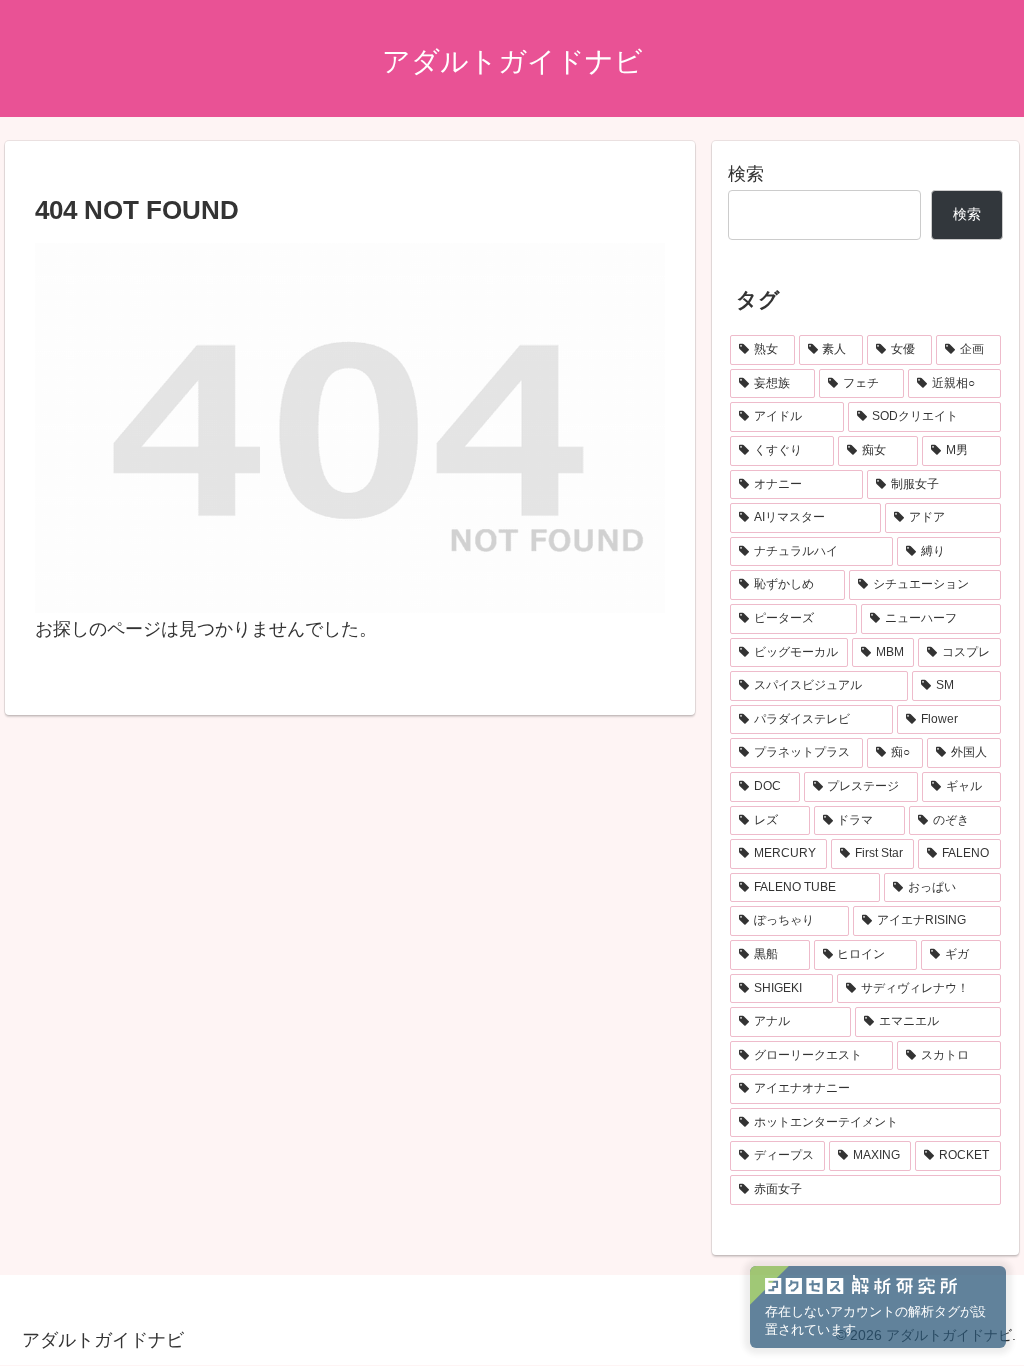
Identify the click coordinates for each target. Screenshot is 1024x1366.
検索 (746, 174)
